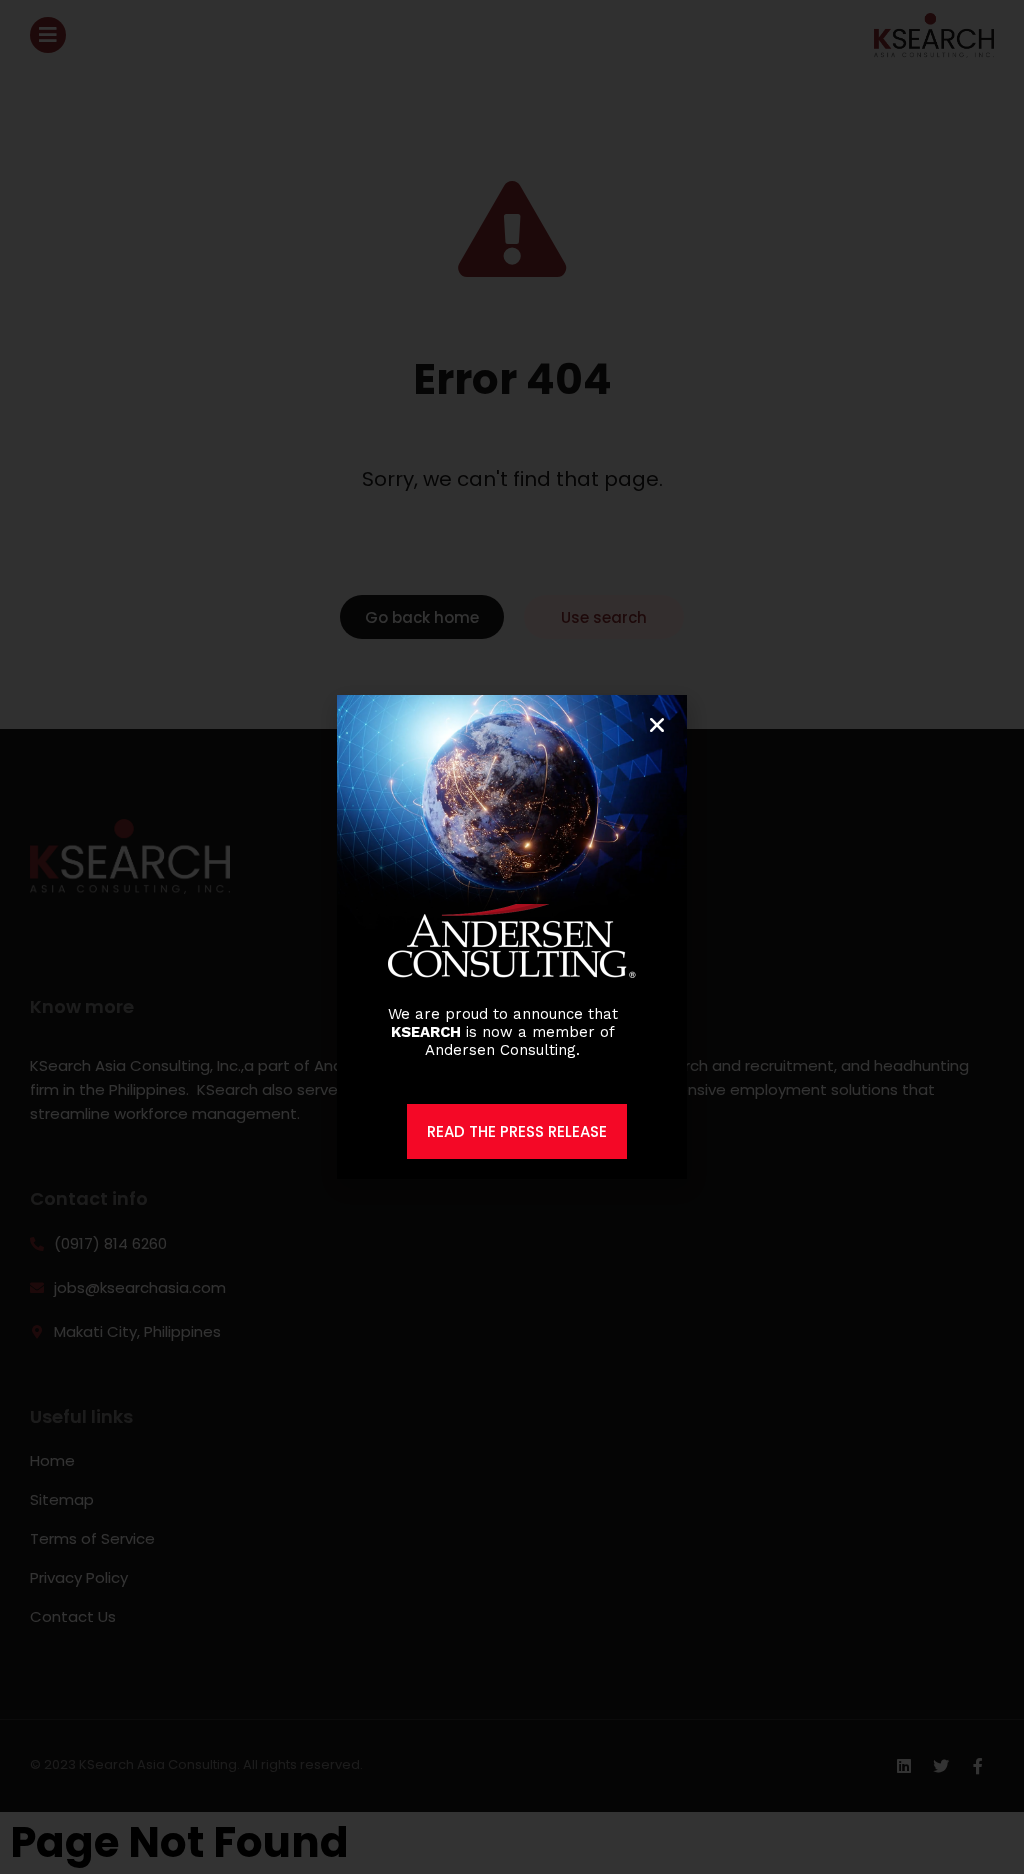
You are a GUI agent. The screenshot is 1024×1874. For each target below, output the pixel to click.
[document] (512, 937)
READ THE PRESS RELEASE (517, 1131)
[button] (657, 725)
